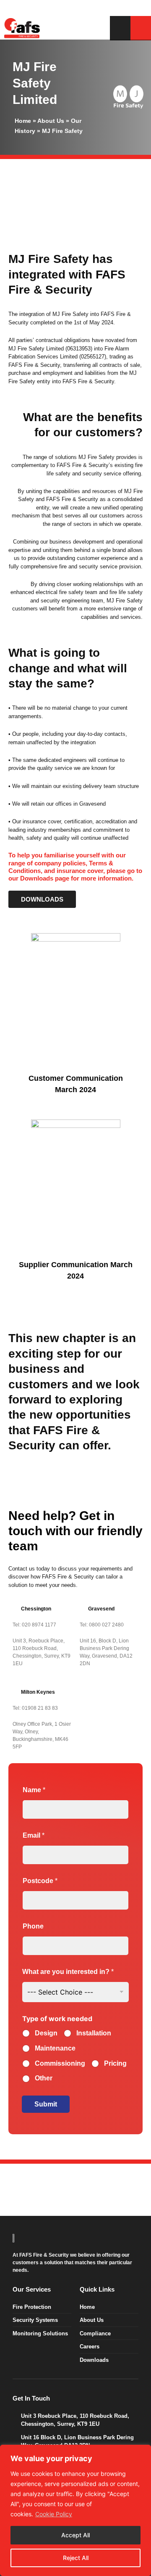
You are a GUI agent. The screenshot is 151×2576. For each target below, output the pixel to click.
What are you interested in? (68, 1972)
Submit (46, 2104)
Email (34, 1835)
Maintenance (55, 2048)
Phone (33, 1926)
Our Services (32, 2289)
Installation (94, 2033)
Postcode (40, 1881)
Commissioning (60, 2063)
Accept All (75, 2535)
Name (34, 1790)
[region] (75, 2510)
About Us (51, 121)
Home (23, 121)
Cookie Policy (54, 2514)
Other (44, 2078)
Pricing (115, 2063)
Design (46, 2033)
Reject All (76, 2558)
